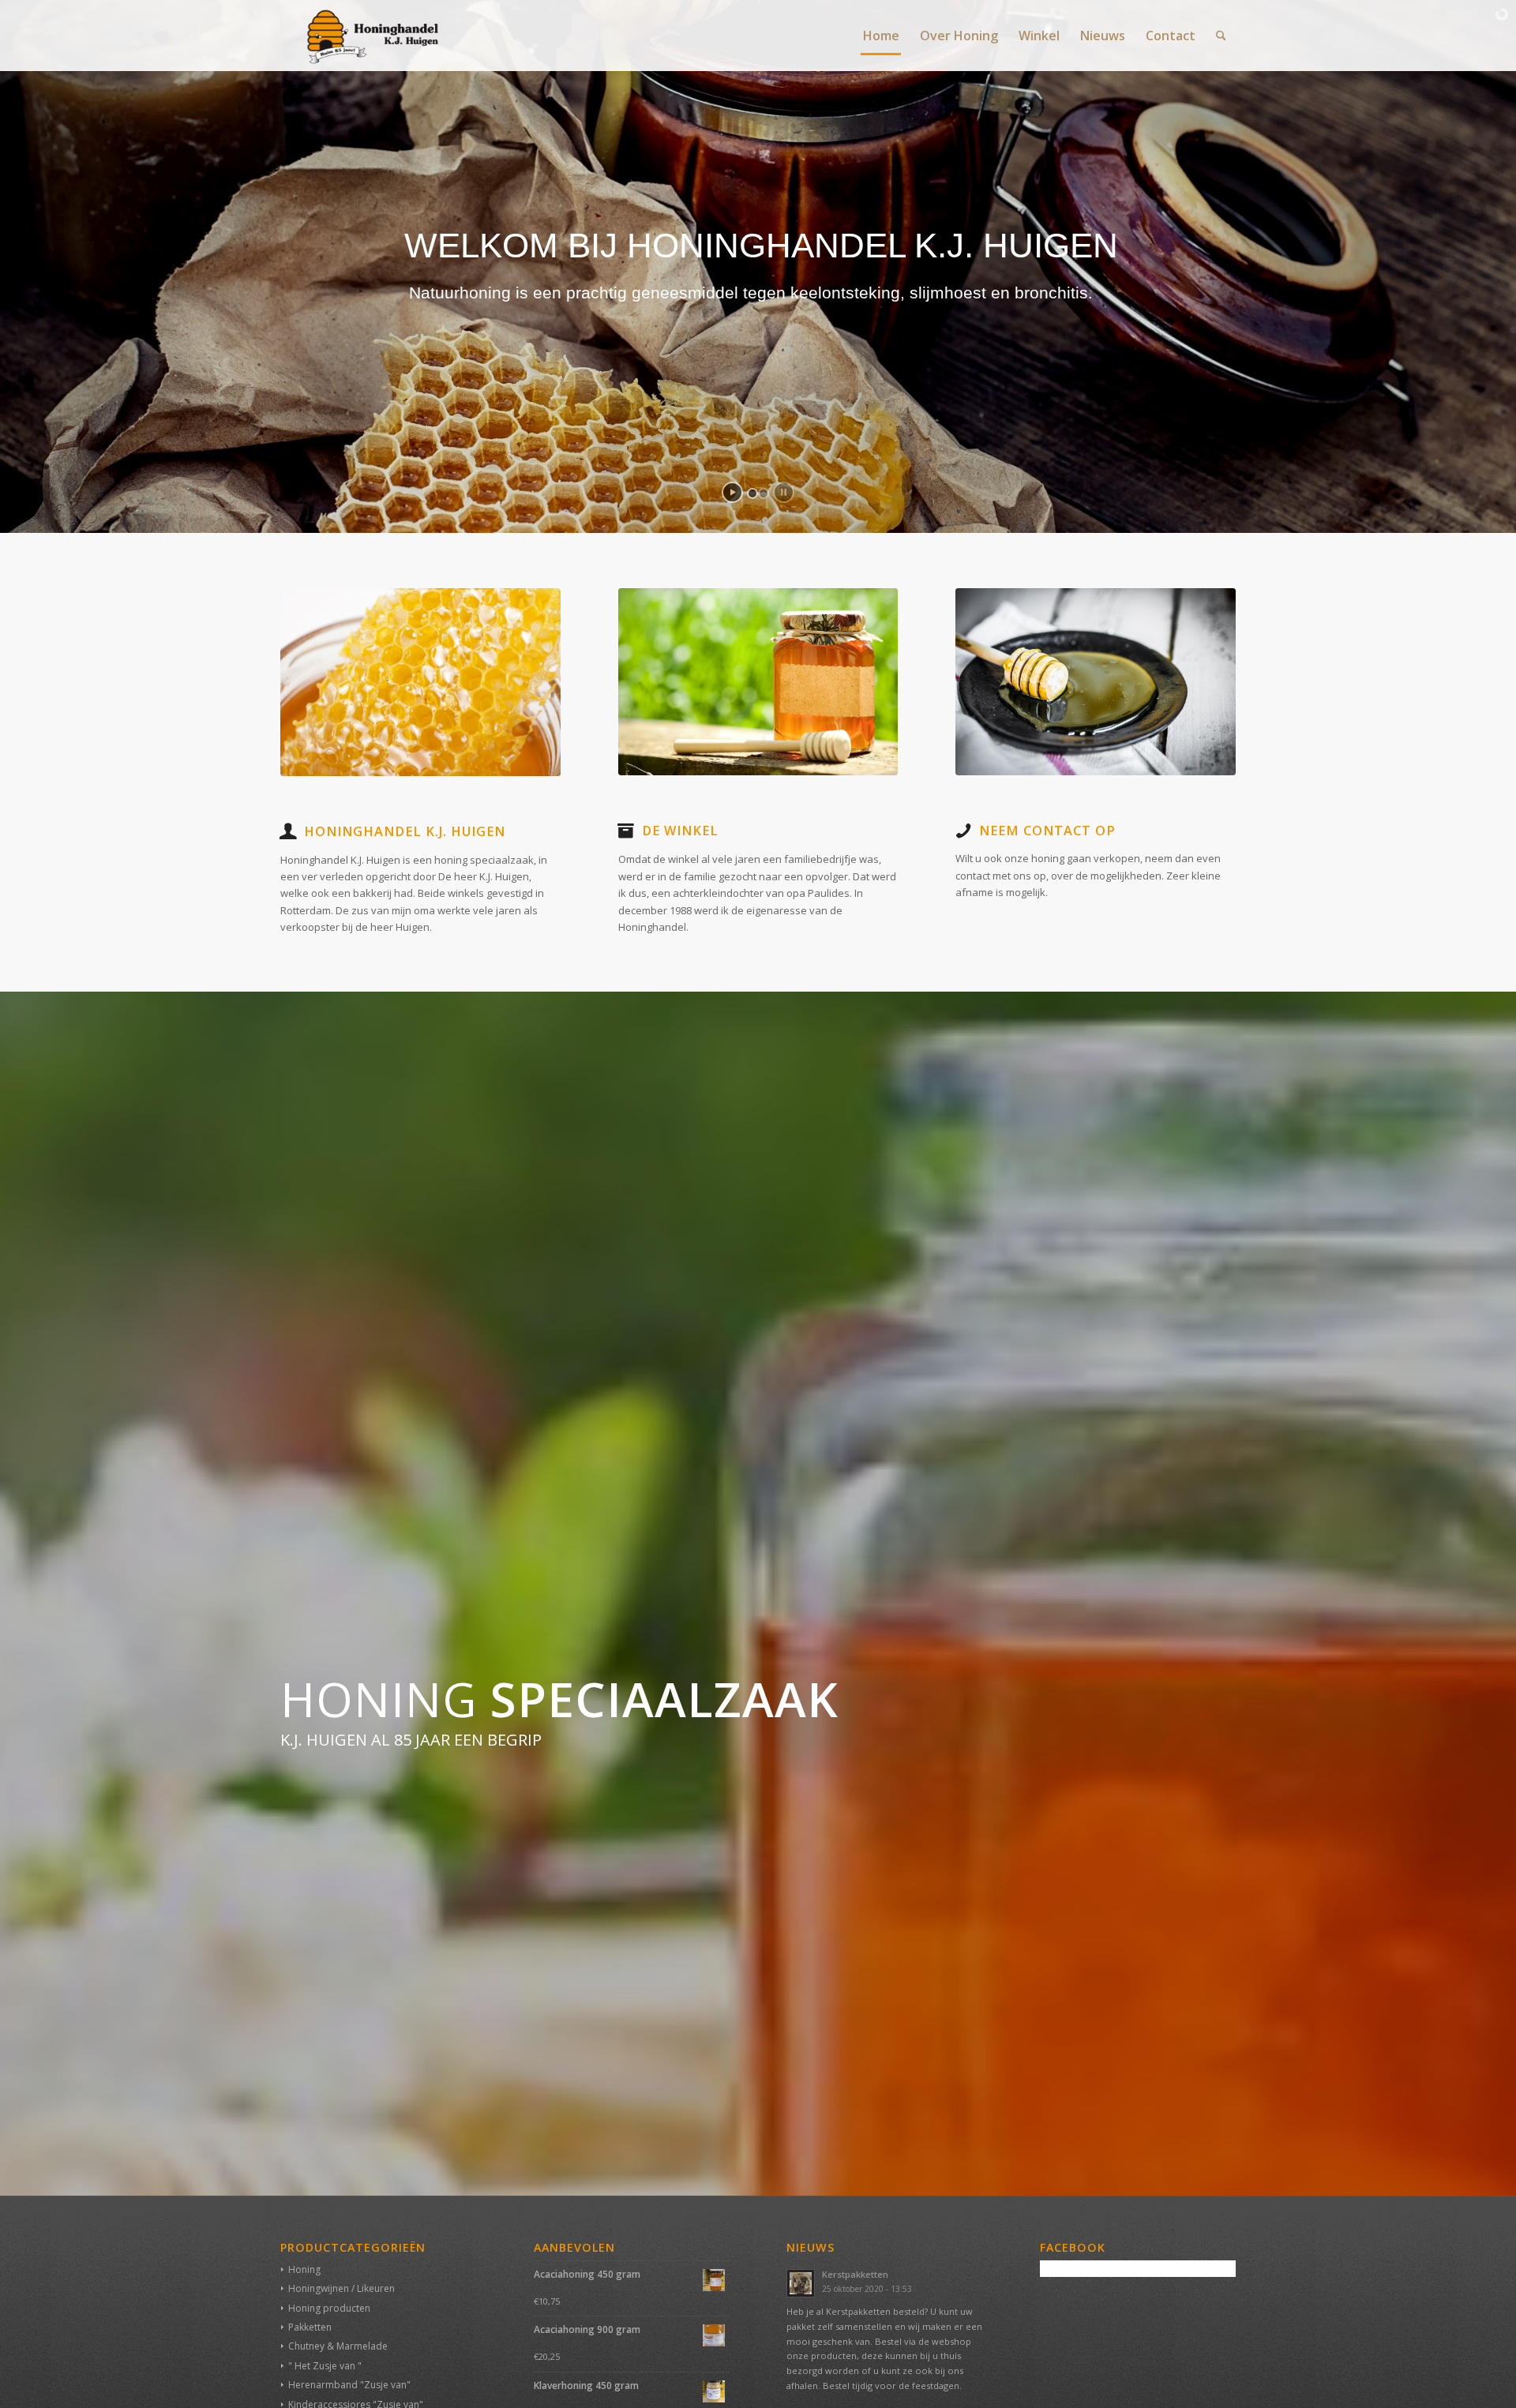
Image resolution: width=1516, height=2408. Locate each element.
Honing (304, 2269)
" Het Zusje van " (325, 2366)
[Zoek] (1221, 36)
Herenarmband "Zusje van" (349, 2385)
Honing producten (329, 2308)
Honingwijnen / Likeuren (341, 2288)
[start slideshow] (732, 492)
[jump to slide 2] (764, 493)
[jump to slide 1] (752, 493)
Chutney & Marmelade (338, 2346)
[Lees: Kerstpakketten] (801, 2283)
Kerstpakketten (855, 2274)
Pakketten (310, 2327)
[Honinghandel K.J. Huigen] (366, 36)
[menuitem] (881, 36)
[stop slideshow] (784, 492)
